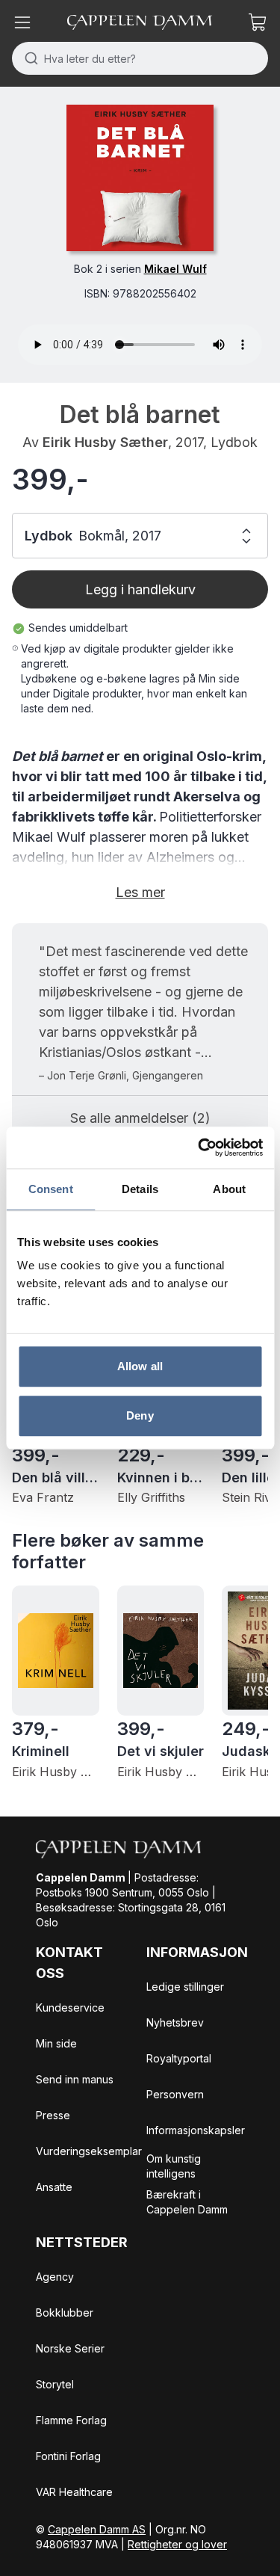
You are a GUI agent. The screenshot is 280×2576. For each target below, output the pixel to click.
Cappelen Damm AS (97, 2529)
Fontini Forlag (68, 2456)
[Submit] (28, 58)
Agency (55, 2277)
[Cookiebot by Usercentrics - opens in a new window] (199, 1147)
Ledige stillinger (185, 1987)
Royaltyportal (179, 2058)
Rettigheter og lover (177, 2544)
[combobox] (140, 58)
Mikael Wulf (175, 269)
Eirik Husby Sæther (105, 442)
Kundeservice (70, 2008)
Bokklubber (65, 2312)
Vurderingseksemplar (89, 2151)
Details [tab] (140, 1189)
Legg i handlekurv (140, 589)
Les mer (140, 892)
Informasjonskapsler (196, 2130)
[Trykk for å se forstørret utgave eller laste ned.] (140, 178)
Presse (53, 2115)
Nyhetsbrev (175, 2022)
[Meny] (22, 22)
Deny (140, 1415)
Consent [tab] (51, 1189)
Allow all (140, 1366)
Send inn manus (75, 2079)
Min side (56, 2043)
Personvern (175, 2094)
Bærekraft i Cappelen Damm (187, 2202)
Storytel (55, 2384)
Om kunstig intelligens (174, 2166)
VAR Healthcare (74, 2492)
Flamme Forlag (71, 2420)
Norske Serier (70, 2348)
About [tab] (229, 1189)
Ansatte (54, 2187)
